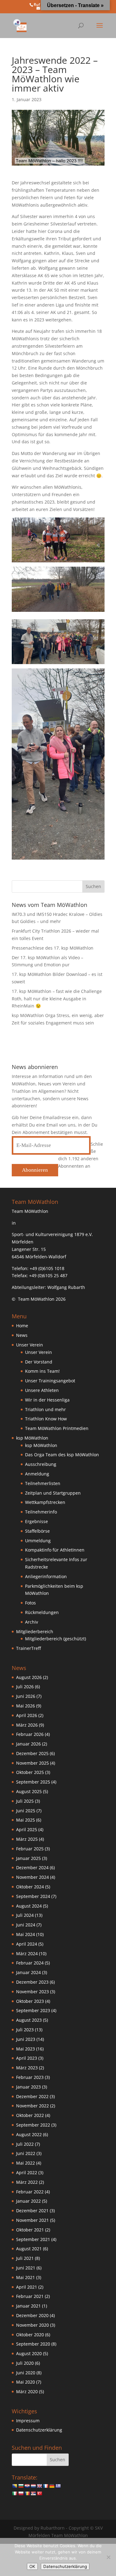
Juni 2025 (26, 1811)
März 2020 (27, 2391)
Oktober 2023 (30, 2001)
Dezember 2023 (32, 1982)
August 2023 (29, 2020)
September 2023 (33, 2010)
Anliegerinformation (46, 1576)
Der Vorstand (39, 1362)
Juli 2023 (25, 2030)
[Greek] (58, 2486)
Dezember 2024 (32, 1868)
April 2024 (27, 1944)
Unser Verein (39, 1352)
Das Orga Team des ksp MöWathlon (62, 1455)
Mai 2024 (26, 1934)
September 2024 (33, 1896)
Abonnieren (35, 1170)
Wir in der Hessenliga (47, 1400)
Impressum (28, 2421)
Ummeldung (38, 1541)
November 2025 (32, 1763)
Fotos (30, 1603)
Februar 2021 (30, 2296)
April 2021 (27, 2287)
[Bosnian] (15, 2486)
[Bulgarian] (21, 2486)
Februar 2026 (30, 1734)
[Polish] (21, 2493)
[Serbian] (33, 2493)
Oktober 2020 (30, 2335)
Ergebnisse (37, 1521)
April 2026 (27, 1715)
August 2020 (29, 2353)
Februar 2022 (30, 2192)
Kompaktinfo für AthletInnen (55, 1550)
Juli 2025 (25, 1801)
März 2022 (27, 2182)
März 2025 (27, 1839)
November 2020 (32, 2325)
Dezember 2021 (32, 2211)
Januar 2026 (28, 1744)
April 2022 (27, 2172)
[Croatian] (27, 2486)
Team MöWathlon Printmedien (57, 1428)
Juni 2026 (26, 1696)
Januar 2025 (28, 1858)
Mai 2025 (26, 1820)
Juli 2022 (25, 2144)
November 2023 (32, 1992)
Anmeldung (37, 1474)
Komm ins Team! (42, 1371)
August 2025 (29, 1791)
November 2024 (32, 1877)
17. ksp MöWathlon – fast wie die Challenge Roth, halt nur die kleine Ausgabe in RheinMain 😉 (57, 999)
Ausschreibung (41, 1464)
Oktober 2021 (30, 2230)
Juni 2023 (26, 2039)
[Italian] (15, 2493)
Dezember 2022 (32, 2096)
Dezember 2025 (32, 1753)
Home (22, 1326)
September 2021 (33, 2239)
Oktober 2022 (30, 2115)
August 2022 (29, 2134)
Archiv (32, 1622)
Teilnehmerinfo (41, 1512)
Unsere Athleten (42, 1390)
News (22, 1335)
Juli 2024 (25, 1915)
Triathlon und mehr (45, 1409)
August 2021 (29, 2249)
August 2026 (29, 1677)
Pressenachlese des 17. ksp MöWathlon (53, 948)
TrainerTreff (28, 1648)
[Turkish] (39, 2493)
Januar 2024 (28, 1972)
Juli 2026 (25, 1687)
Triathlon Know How (46, 1419)
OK (32, 2566)
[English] (39, 2486)
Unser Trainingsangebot (50, 1381)
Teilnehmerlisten (43, 1483)
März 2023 (27, 2068)
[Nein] (108, 2557)
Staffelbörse (37, 1531)
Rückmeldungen (42, 1612)
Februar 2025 (30, 1849)
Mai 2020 (26, 2382)
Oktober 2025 (30, 1772)
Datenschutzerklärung (39, 2430)
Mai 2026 (26, 1706)
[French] (45, 2486)
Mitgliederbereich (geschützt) (56, 1639)
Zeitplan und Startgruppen (53, 1493)
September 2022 (33, 2125)
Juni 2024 (26, 1925)
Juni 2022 (26, 2153)
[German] (52, 2486)
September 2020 (33, 2344)
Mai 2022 (26, 2163)
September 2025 (33, 1782)
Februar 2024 (30, 1963)
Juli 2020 (25, 2363)
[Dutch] (33, 2486)
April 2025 (27, 1829)
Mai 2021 (26, 2277)
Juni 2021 (26, 2268)
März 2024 (27, 1953)
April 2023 (27, 2058)
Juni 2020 (26, 2373)
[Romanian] (27, 2493)
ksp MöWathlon (41, 1445)
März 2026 (27, 1725)
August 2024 (29, 1906)
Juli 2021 (25, 2258)
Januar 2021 (28, 2306)
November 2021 (32, 2220)
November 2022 (32, 2106)
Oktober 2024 (30, 1887)
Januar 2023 (28, 2087)
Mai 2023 (26, 2049)
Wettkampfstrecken (45, 1502)
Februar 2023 (30, 2077)
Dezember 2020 (32, 2315)
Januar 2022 (28, 2201)
